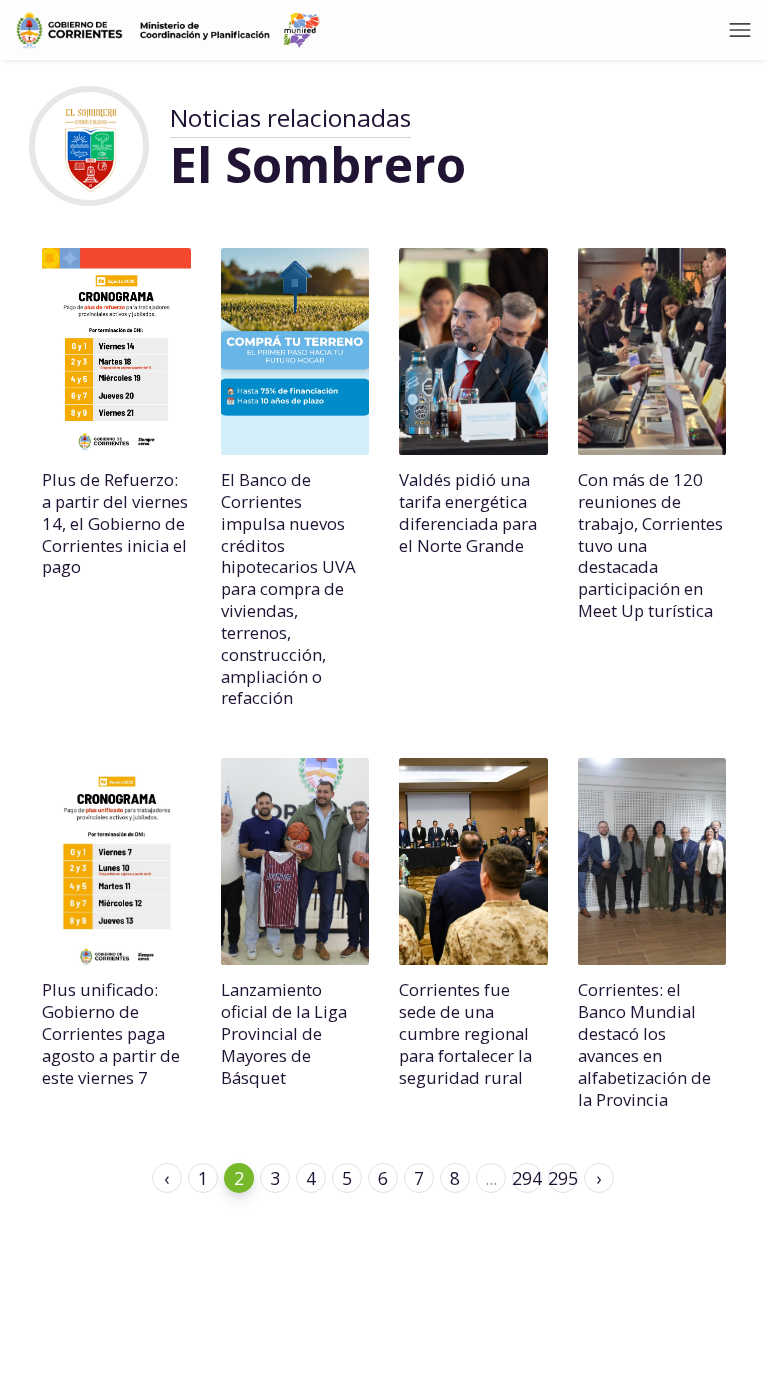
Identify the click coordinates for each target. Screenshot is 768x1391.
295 (563, 1178)
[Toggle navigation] (740, 30)
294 (527, 1178)
